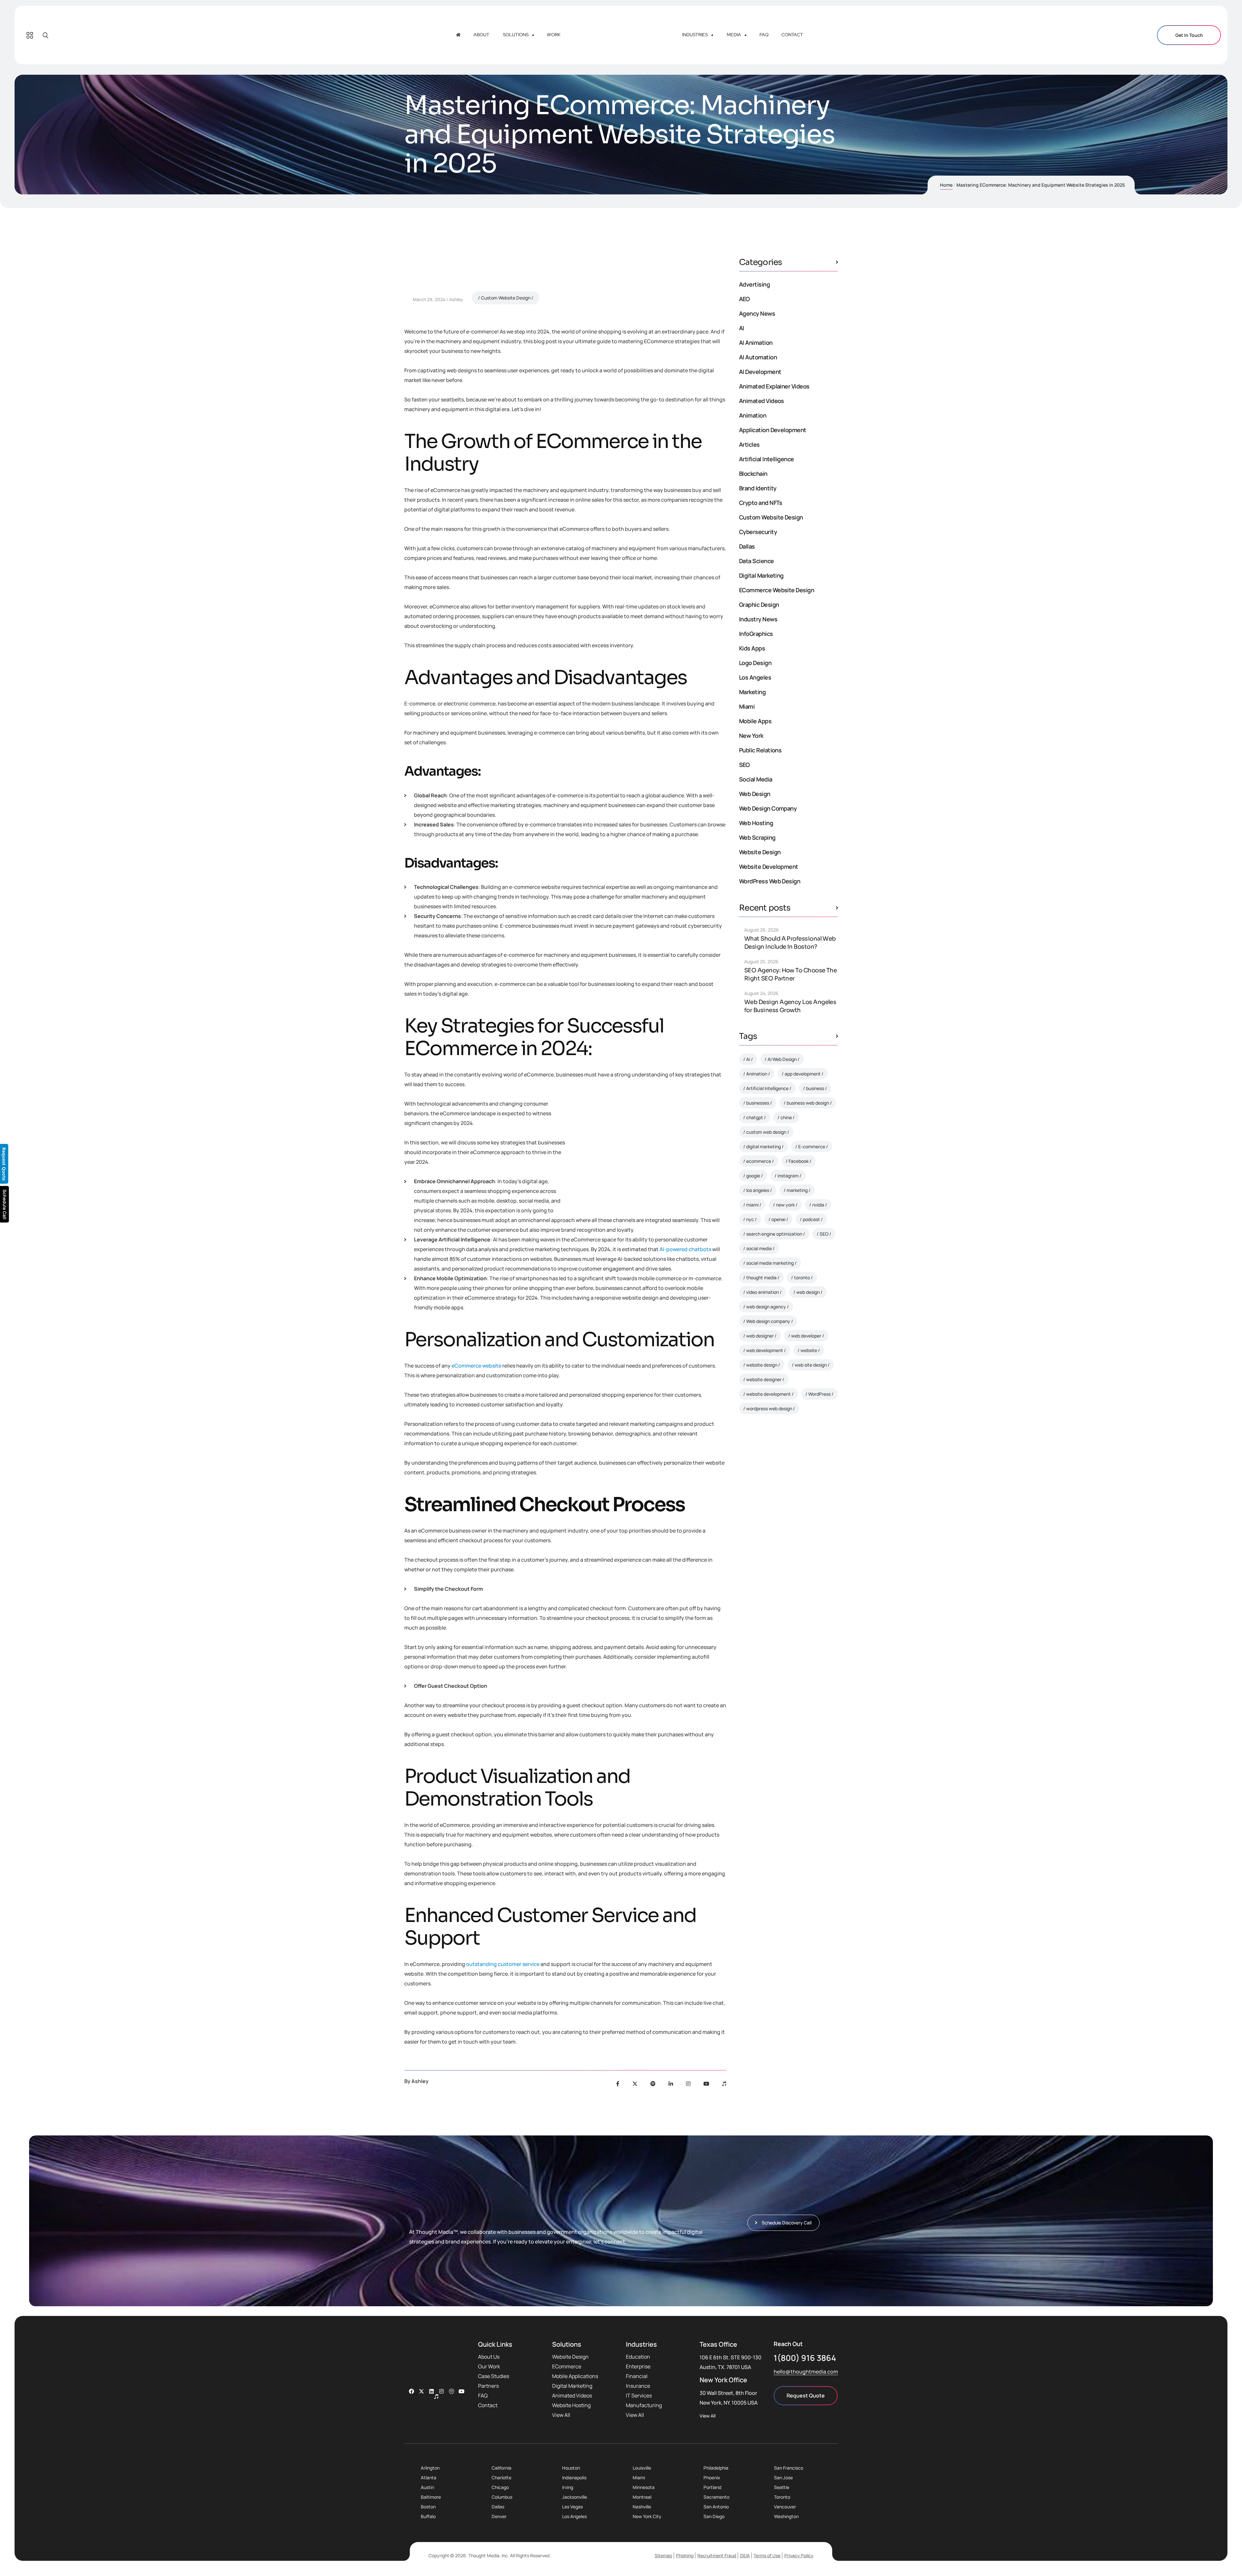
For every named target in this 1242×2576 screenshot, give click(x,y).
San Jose (783, 2478)
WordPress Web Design (770, 881)
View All (561, 2415)
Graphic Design (759, 605)
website (809, 1350)
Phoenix (712, 2478)
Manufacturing (644, 2405)
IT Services (639, 2396)
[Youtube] (706, 2084)
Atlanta (429, 2478)
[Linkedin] (431, 2391)
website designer (764, 1379)
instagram (788, 1176)
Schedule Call (5, 1204)
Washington (786, 2516)
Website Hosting (571, 2405)
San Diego (714, 2516)
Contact (792, 35)
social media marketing (770, 1263)
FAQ (764, 35)
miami (752, 1205)
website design (762, 1365)
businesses (758, 1103)
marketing (797, 1190)
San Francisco (789, 2468)
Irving (568, 2487)
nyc (750, 1219)
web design (808, 1292)
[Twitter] (635, 2084)
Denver (499, 2516)
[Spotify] (653, 2084)
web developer (806, 1336)
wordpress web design (769, 1408)
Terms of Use (767, 2555)
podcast (811, 1219)
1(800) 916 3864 (805, 2358)
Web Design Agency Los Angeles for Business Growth (790, 1006)
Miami (747, 706)
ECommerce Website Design (777, 590)
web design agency (766, 1307)
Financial (637, 2376)
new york (785, 1205)
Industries (695, 35)
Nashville (642, 2507)
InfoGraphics (756, 634)
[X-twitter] (421, 2391)
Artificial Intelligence (767, 459)
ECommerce (567, 2366)
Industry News (758, 619)
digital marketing (763, 1146)
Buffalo (428, 2516)
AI (742, 328)
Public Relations (760, 750)
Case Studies (494, 2376)
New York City (647, 2516)
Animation (753, 415)
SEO (744, 765)
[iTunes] (724, 2084)
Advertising (754, 284)
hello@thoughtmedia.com (806, 2372)
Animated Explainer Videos (774, 386)
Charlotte (501, 2478)
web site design (811, 1365)
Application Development (773, 430)
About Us (489, 2357)
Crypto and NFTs (761, 503)
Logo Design (755, 663)
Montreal (642, 2497)
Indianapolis (574, 2478)
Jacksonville (575, 2497)
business (815, 1088)
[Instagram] (688, 2084)
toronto (802, 1277)
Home (946, 185)
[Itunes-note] (436, 2396)
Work (554, 35)
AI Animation (756, 343)
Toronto (782, 2497)
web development (765, 1350)
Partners (488, 2386)
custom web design (766, 1132)
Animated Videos (762, 401)
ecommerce (759, 1161)
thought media (761, 1277)
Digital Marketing (761, 575)
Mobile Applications (575, 2376)
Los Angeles (755, 677)
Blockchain (753, 474)
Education (638, 2357)
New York (751, 736)
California (501, 2468)
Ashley (456, 299)
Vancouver (785, 2507)
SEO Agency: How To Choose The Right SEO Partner (790, 974)
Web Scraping (757, 837)
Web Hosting (756, 823)
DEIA (745, 2555)
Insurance (638, 2386)
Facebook (799, 1161)
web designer (760, 1336)
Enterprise (638, 2366)
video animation (763, 1292)
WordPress (819, 1394)
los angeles (758, 1190)
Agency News (757, 313)
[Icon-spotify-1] (452, 2391)
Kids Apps (752, 648)
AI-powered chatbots (685, 1249)
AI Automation (758, 357)
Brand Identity (758, 488)
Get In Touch (1189, 35)
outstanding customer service (503, 1964)
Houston (571, 2468)
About (481, 35)
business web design (808, 1103)
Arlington (430, 2468)
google (753, 1176)
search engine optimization (774, 1234)
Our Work (489, 2366)
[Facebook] (618, 2084)
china (786, 1117)
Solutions (516, 35)
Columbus (502, 2497)
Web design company (768, 1321)
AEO (744, 299)
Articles (749, 444)
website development (768, 1394)
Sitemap (663, 2555)
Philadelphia (716, 2468)
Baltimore (431, 2497)
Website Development (769, 867)
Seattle (782, 2487)
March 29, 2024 (429, 299)
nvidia (818, 1205)
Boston (428, 2507)
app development (803, 1074)
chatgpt (755, 1117)
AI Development (760, 372)
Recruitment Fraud (717, 2555)
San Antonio (716, 2507)
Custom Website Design (506, 298)
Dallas (747, 546)
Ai (748, 1059)
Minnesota (644, 2487)
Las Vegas (572, 2507)
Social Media (756, 779)
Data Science (757, 561)
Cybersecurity (758, 532)
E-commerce (812, 1146)
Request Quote (806, 2396)
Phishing (685, 2555)
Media (734, 35)
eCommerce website (476, 1366)
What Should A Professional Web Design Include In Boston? (790, 943)
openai (778, 1219)
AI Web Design (782, 1059)
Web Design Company (768, 808)
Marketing (752, 692)
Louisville (642, 2468)
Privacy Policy (799, 2555)
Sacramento (716, 2497)
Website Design (760, 852)
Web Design (755, 794)
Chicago (500, 2487)
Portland (712, 2487)
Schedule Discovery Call (790, 1523)
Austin (427, 2487)
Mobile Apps (755, 721)
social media (759, 1248)
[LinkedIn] (671, 2084)
